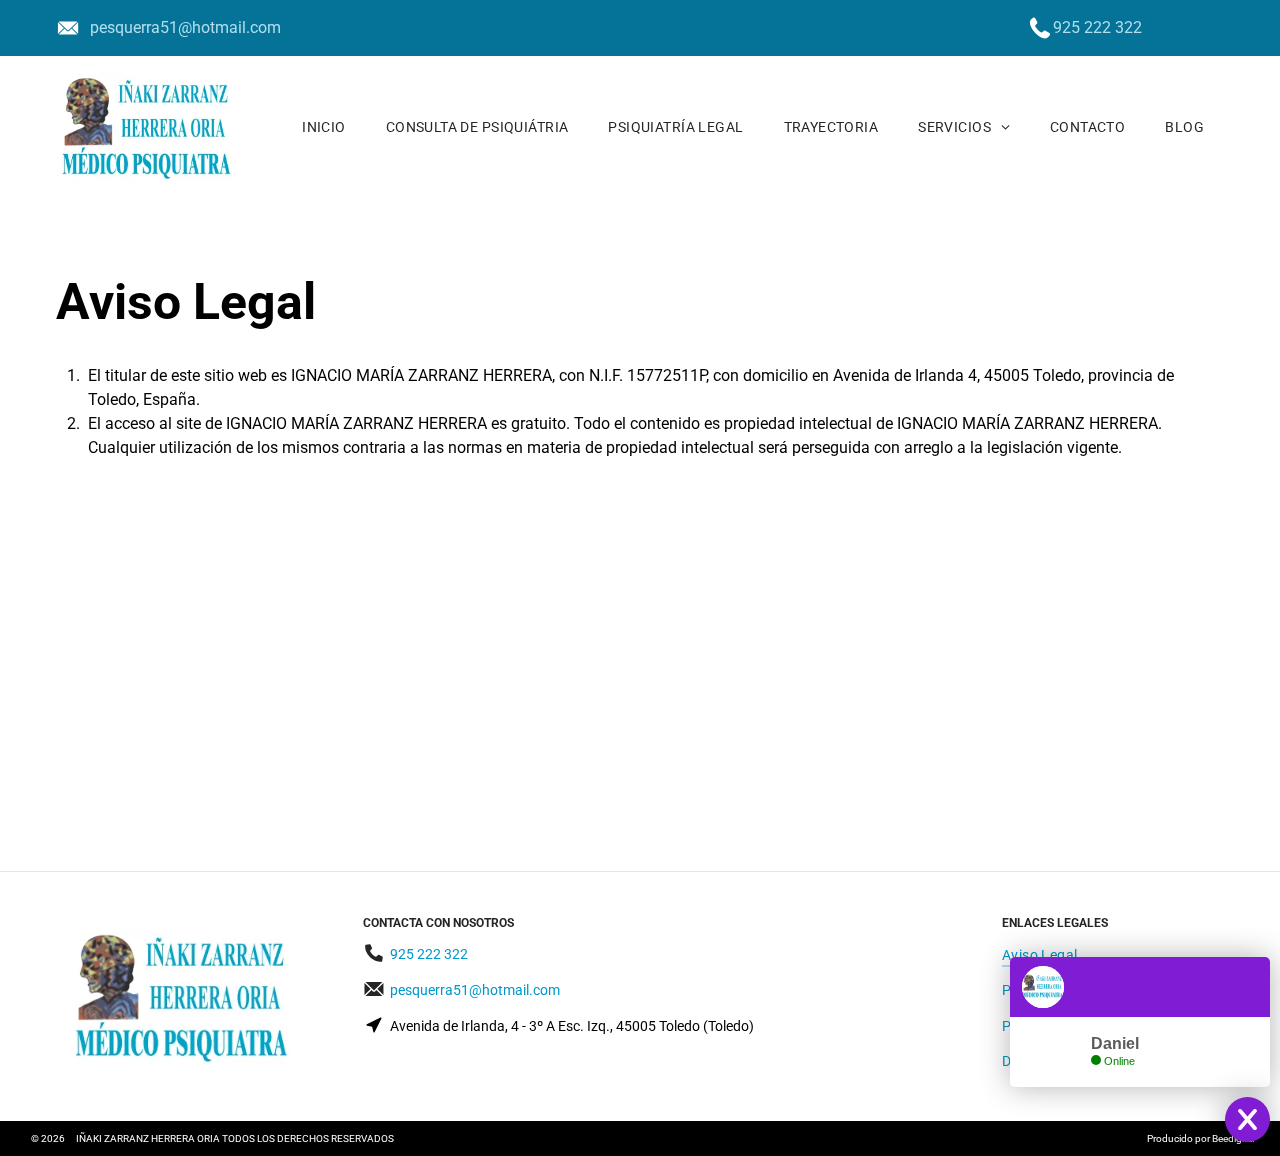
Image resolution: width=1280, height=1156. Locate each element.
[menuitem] (324, 127)
